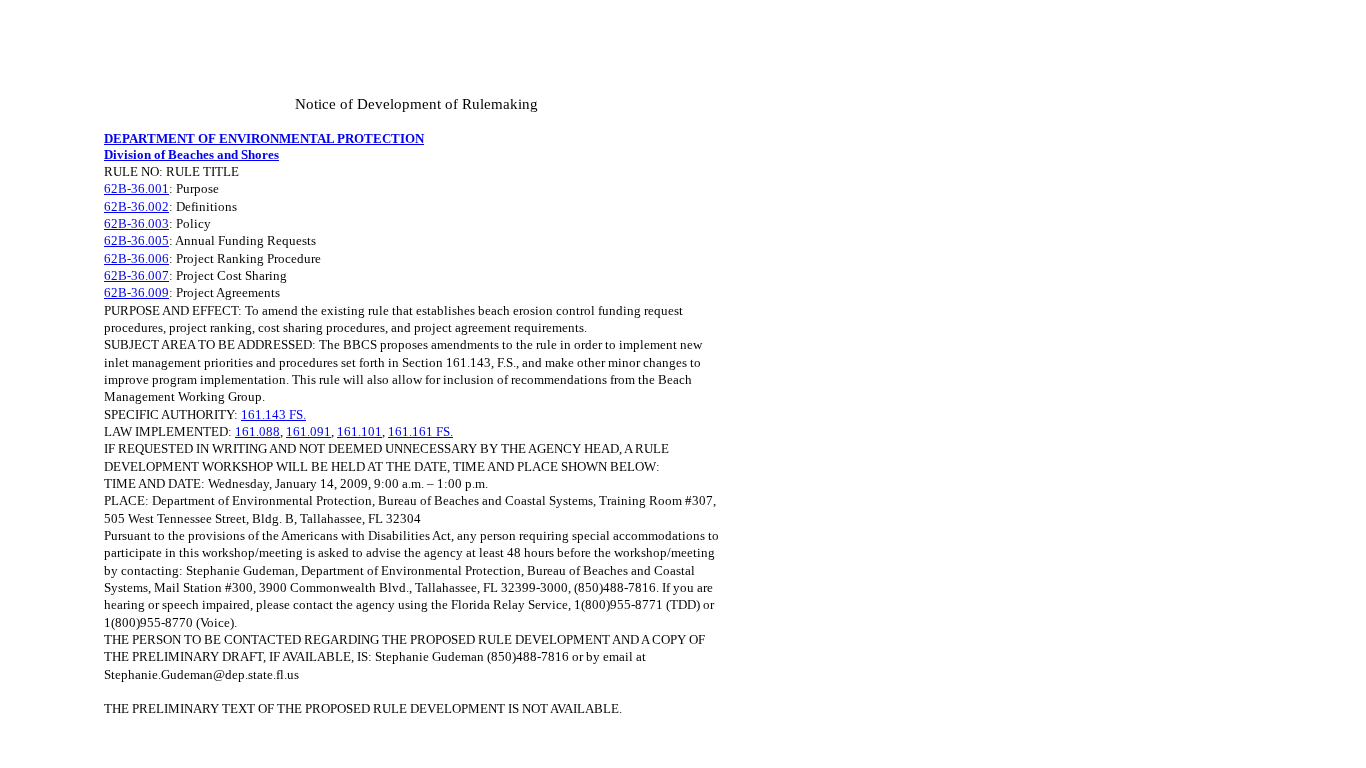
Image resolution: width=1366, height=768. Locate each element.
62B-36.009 (136, 292)
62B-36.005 (136, 240)
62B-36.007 (136, 275)
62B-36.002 (136, 206)
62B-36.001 (136, 188)
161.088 (257, 431)
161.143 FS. (273, 414)
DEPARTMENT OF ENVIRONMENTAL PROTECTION (264, 138)
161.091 (308, 431)
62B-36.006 (136, 258)
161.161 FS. (420, 431)
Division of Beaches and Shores (191, 154)
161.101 (359, 431)
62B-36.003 (136, 223)
